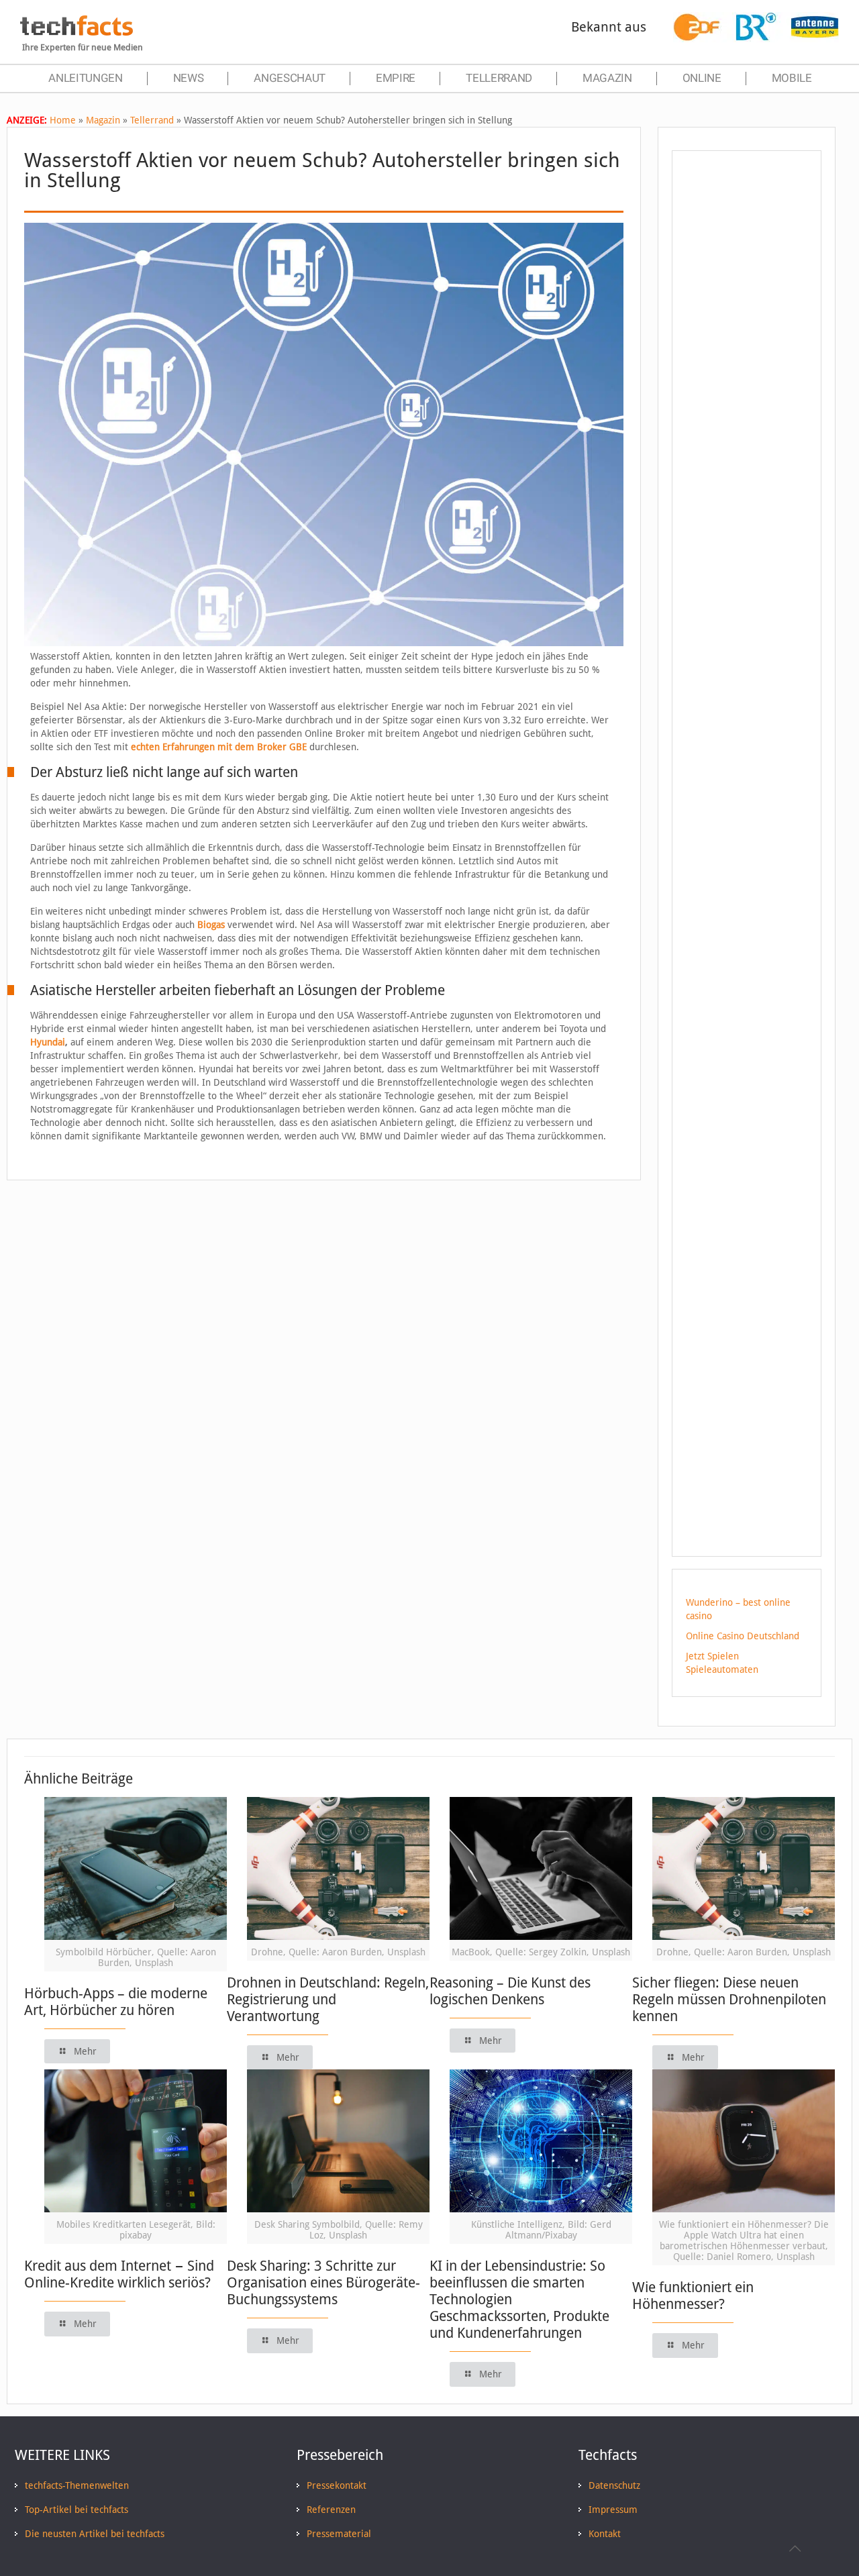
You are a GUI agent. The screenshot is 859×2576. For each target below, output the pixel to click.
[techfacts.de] (77, 32)
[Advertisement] (747, 402)
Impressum (613, 2510)
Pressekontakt (337, 2485)
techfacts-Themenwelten (77, 2485)
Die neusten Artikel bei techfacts (95, 2534)
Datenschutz (614, 2485)
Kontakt (605, 2534)
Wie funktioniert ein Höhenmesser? (693, 2296)
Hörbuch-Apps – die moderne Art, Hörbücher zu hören (116, 2002)
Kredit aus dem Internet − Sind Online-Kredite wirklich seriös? (119, 2274)
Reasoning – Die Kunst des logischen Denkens (510, 1991)
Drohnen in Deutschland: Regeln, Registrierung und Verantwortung (328, 1999)
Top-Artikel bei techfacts (77, 2510)
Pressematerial (339, 2534)
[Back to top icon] (795, 2548)
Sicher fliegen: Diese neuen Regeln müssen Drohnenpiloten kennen (729, 1999)
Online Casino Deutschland (743, 1636)
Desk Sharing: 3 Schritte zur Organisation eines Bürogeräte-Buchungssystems (323, 2282)
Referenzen (331, 2510)
